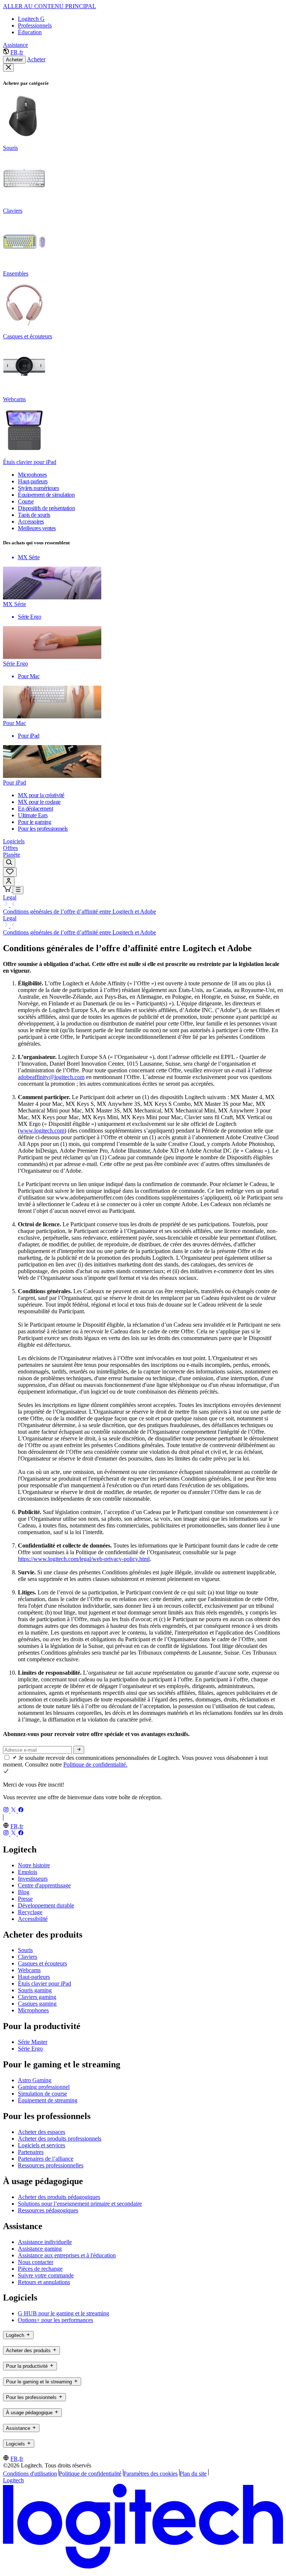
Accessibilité (33, 1919)
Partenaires (31, 2152)
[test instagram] (7, 1811)
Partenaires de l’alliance (46, 2159)
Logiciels (14, 841)
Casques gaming (37, 2004)
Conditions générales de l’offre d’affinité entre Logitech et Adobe (80, 912)
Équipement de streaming (48, 2100)
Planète (12, 855)
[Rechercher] (9, 863)
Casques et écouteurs (42, 1963)
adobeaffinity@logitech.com (51, 1077)
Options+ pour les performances (55, 2320)
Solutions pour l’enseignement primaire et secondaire (80, 2204)
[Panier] (8, 890)
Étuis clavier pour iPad (45, 1983)
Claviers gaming (37, 1997)
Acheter (14, 60)
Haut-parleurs (34, 1977)
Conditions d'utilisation (30, 2474)
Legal (10, 897)
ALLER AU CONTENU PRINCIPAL (50, 6)
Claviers (28, 1957)
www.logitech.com (42, 1131)
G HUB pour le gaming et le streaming (63, 2313)
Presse (25, 1899)
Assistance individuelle (45, 2242)
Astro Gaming (35, 2080)
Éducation (30, 32)
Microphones (33, 2010)
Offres (10, 848)
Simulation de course (42, 2094)
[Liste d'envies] (10, 872)
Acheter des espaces (42, 2132)
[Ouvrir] (18, 890)
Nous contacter (36, 2262)
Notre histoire (34, 1865)
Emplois (28, 1872)
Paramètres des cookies (150, 2474)
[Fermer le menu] (8, 68)
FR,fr (17, 52)
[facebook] (21, 1811)
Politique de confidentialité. (95, 1764)
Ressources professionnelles (51, 2165)
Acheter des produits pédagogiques (59, 2197)
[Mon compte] (9, 881)
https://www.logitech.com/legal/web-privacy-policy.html (84, 1559)
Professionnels (35, 25)
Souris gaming (35, 1990)
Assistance (15, 45)
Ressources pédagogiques (48, 2210)
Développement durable (46, 1905)
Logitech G (31, 19)
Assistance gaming (40, 2249)
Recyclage (30, 1912)
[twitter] (14, 1811)
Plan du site (193, 2474)
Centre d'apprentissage (44, 1885)
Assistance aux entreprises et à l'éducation (67, 2255)
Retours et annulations (44, 2282)
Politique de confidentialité (90, 2474)
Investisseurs (33, 1879)
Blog (24, 1892)
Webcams (29, 1970)
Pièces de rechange (40, 2269)
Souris (25, 1950)
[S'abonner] (79, 1750)
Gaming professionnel (44, 2087)
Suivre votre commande (46, 2275)
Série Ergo (30, 2049)
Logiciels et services (42, 2145)
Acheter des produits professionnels (60, 2139)
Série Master (33, 2042)
